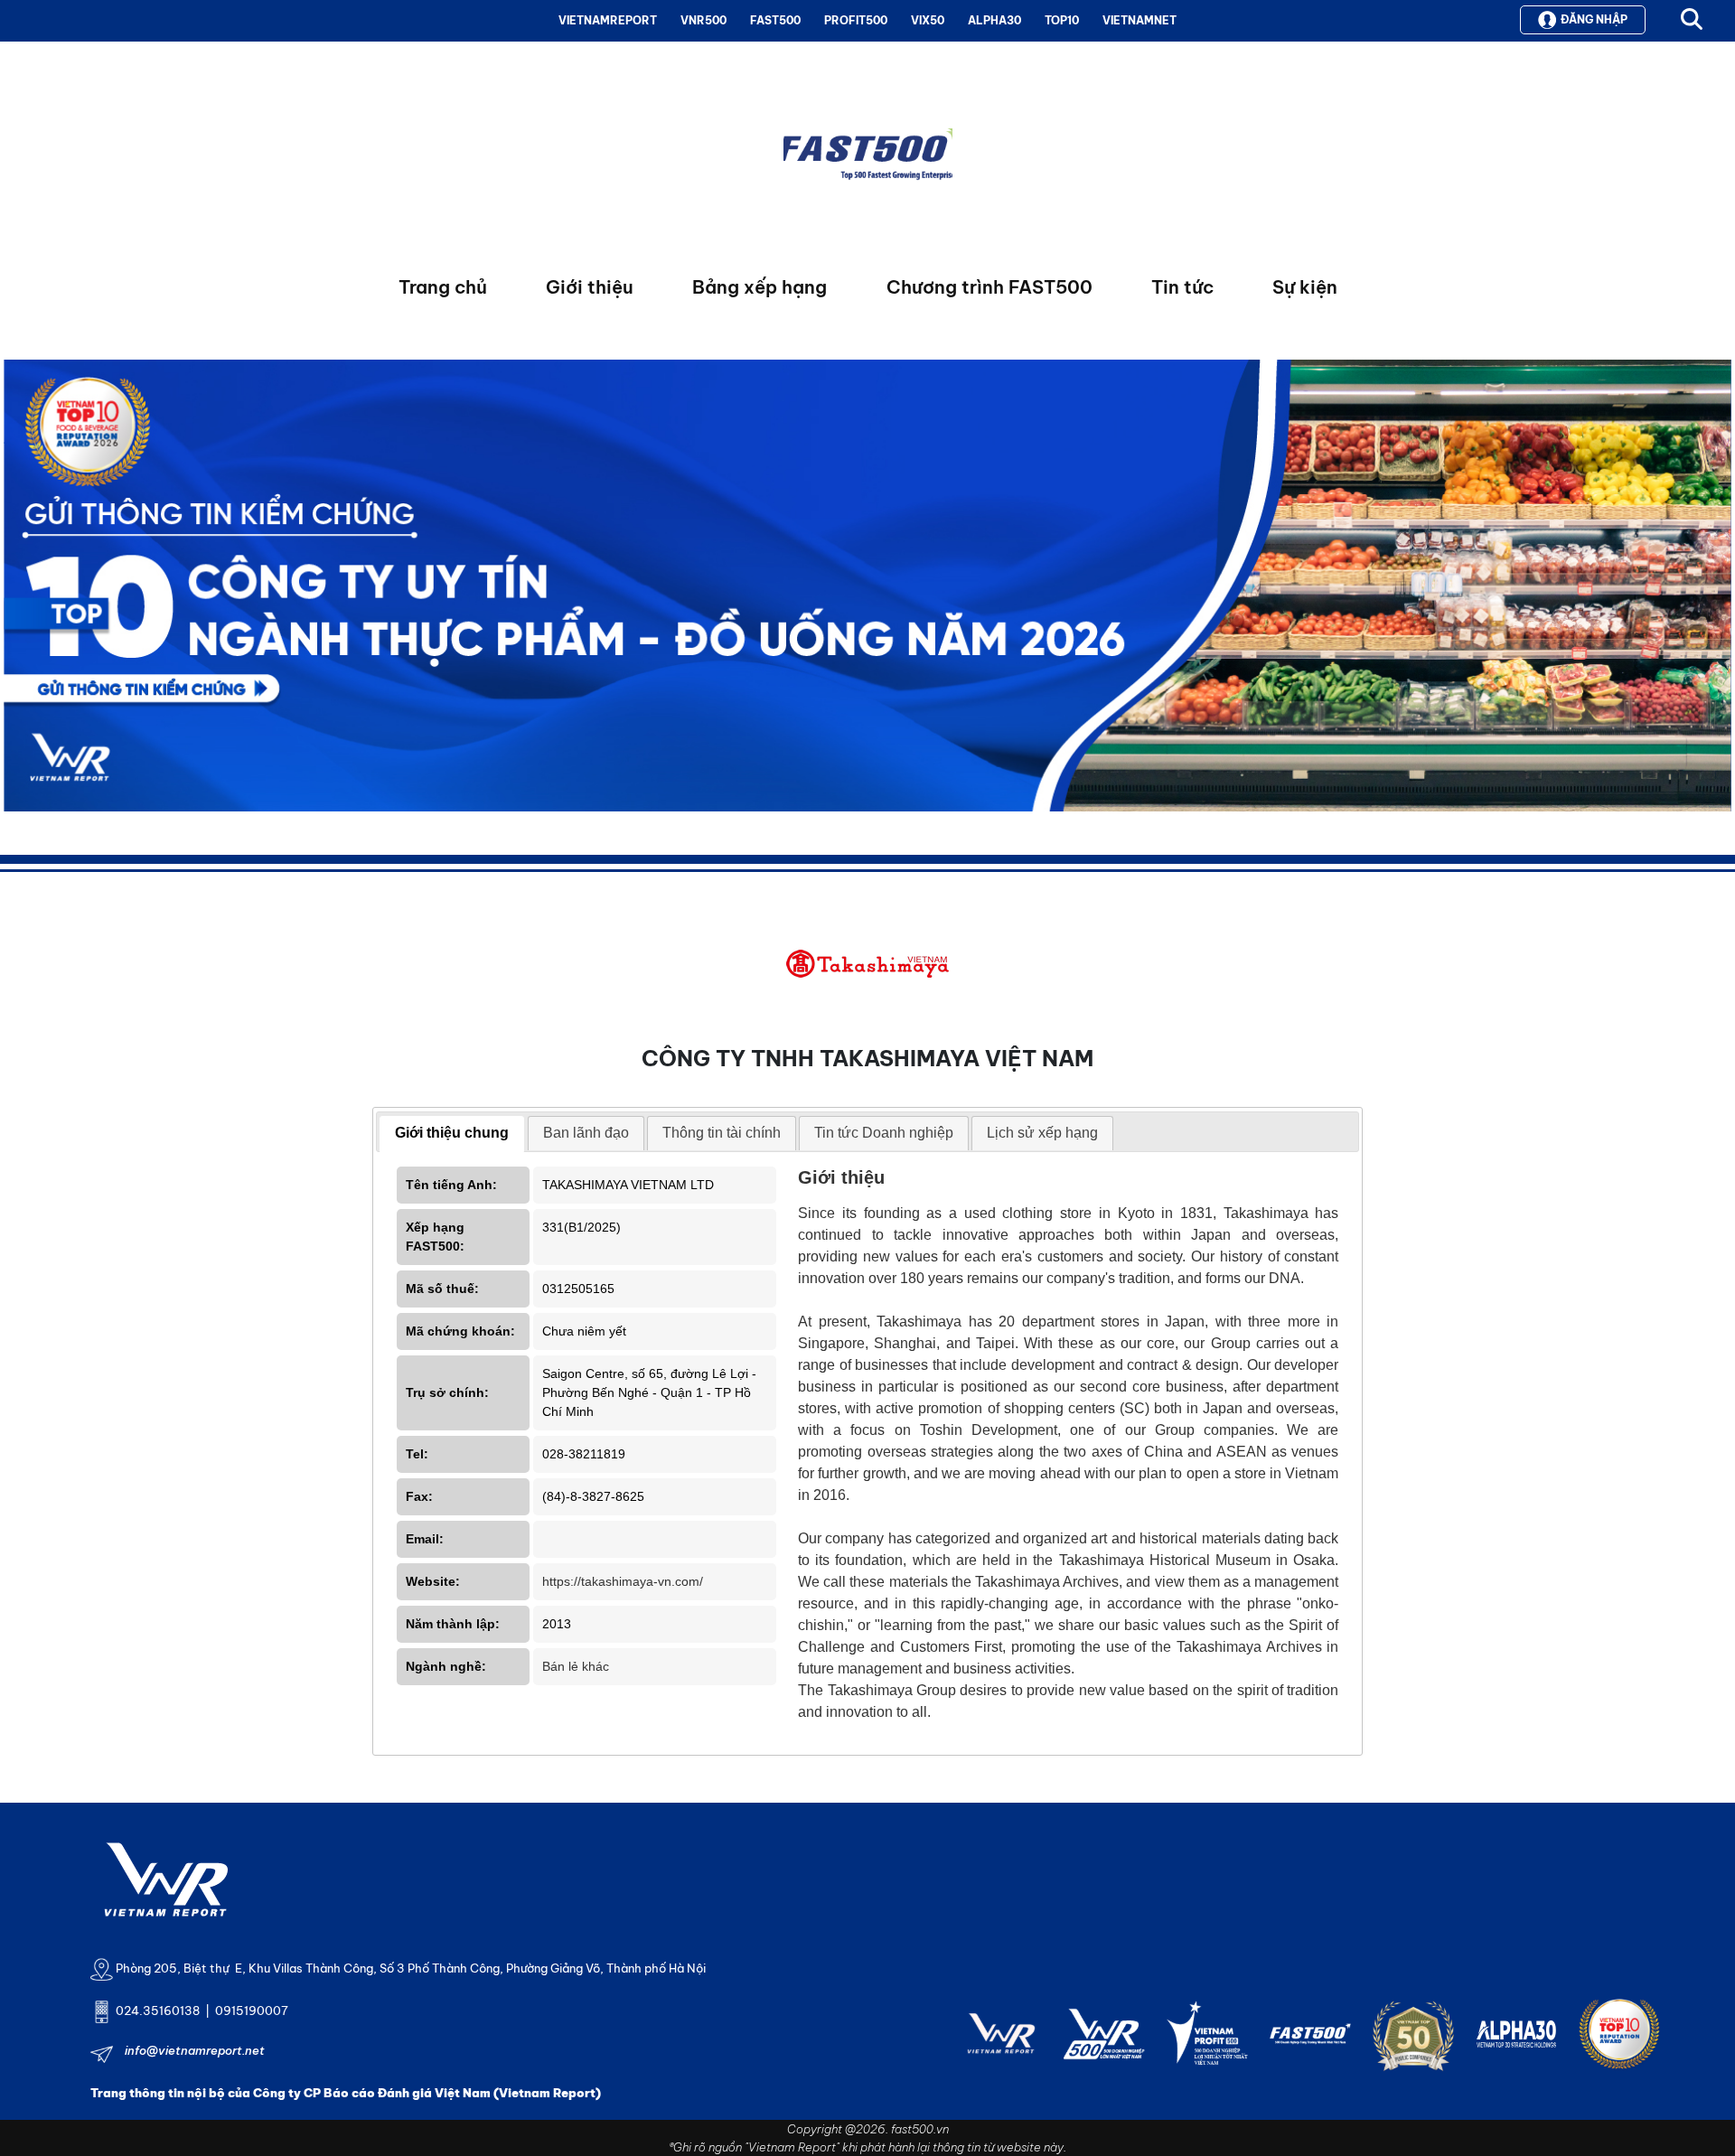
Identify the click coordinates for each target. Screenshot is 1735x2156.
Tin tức (1182, 287)
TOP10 (1062, 20)
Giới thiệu (590, 287)
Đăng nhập (1594, 19)
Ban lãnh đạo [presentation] (586, 1133)
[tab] (452, 1134)
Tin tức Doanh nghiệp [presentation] (884, 1133)
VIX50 (928, 20)
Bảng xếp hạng (760, 287)
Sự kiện (1305, 287)
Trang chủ (443, 287)
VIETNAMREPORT (608, 20)
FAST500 (775, 20)
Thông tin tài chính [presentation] (722, 1133)
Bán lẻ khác (576, 1666)
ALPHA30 (994, 20)
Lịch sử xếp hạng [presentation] (1042, 1133)
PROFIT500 (856, 20)
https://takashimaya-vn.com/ (623, 1581)
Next (17, 590)
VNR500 (703, 20)
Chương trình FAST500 (989, 287)
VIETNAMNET (1139, 20)
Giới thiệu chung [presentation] (452, 1133)
